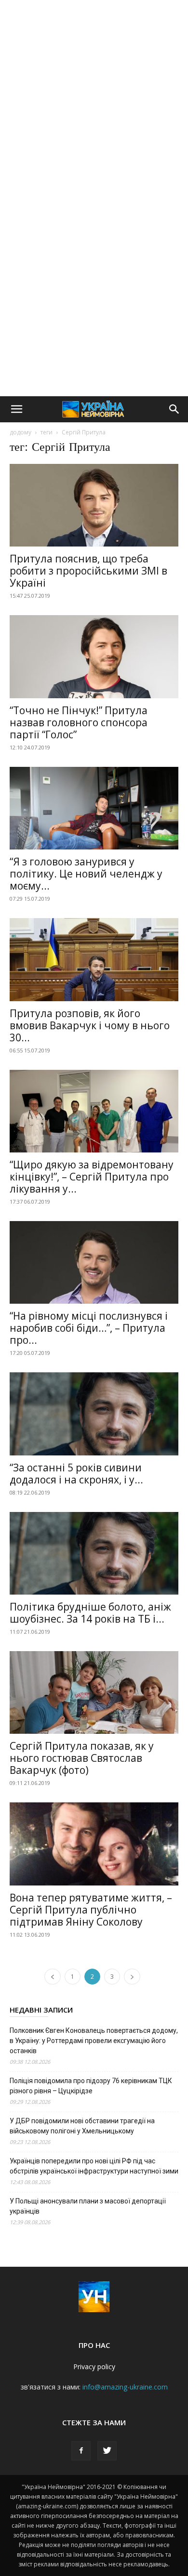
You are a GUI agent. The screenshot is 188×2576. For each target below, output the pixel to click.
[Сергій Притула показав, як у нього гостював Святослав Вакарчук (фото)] (94, 1692)
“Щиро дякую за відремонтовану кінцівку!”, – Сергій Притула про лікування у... (92, 1177)
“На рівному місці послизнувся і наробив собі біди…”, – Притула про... (89, 1328)
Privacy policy (94, 2367)
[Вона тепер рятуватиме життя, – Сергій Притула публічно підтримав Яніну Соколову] (94, 1844)
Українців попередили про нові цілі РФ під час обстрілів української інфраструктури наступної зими (94, 2166)
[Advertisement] (94, 99)
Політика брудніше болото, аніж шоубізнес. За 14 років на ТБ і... (90, 1613)
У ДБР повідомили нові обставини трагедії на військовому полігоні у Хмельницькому (82, 2126)
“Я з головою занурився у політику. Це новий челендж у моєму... (86, 874)
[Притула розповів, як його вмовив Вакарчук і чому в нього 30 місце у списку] (94, 959)
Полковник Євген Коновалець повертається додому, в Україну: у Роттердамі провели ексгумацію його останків (94, 2041)
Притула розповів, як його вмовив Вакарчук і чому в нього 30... (90, 1025)
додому (20, 432)
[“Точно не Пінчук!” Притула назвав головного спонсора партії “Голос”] (94, 656)
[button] (16, 409)
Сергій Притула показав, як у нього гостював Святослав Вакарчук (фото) (82, 1758)
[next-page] (132, 1977)
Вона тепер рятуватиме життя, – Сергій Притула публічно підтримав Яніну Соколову (91, 1910)
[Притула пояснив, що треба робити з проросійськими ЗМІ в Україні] (94, 505)
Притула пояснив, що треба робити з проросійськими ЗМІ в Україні (88, 571)
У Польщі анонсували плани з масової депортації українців (88, 2206)
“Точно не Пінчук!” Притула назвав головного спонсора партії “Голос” (79, 722)
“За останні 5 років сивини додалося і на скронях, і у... (76, 1474)
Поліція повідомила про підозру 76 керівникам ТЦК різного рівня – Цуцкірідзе (91, 2086)
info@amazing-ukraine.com (125, 2387)
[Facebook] (81, 2451)
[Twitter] (107, 2451)
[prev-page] (53, 1977)
